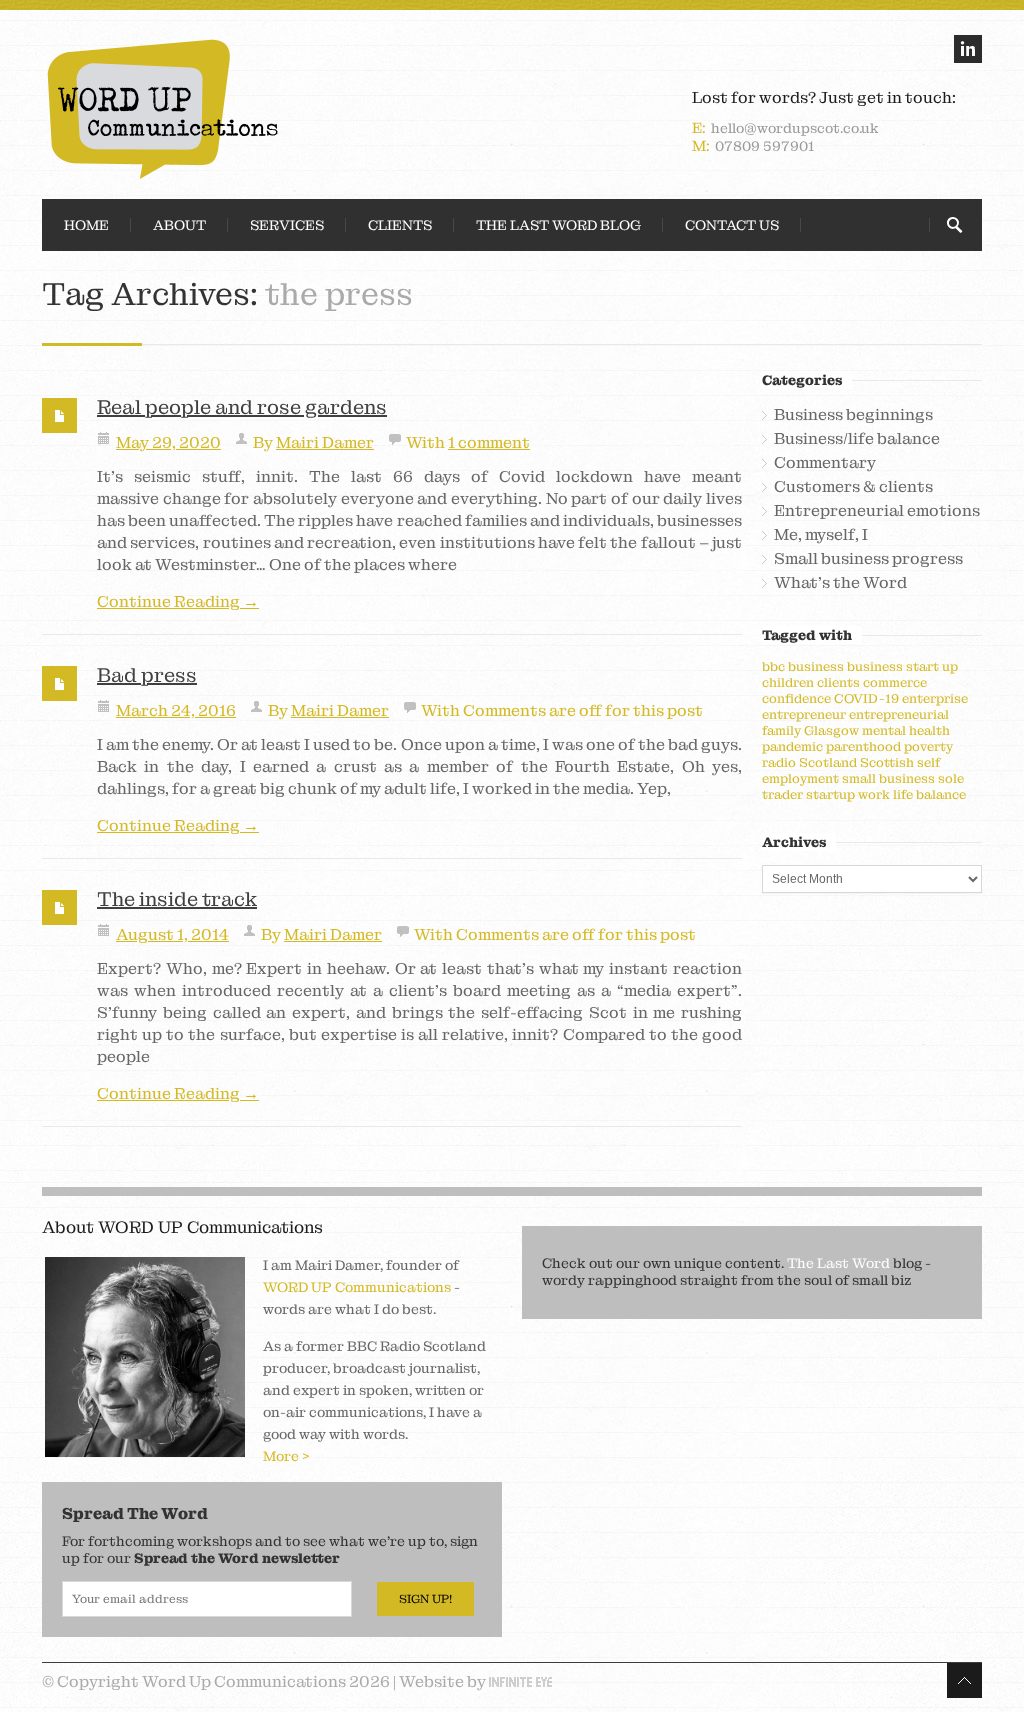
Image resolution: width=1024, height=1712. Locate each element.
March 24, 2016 (176, 710)
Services (287, 225)
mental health (906, 730)
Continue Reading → (178, 602)
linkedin (968, 49)
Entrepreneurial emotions (877, 511)
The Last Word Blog (558, 225)
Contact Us (732, 225)
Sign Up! (425, 1599)
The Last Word (838, 1263)
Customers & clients (853, 487)
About (179, 225)
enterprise (935, 698)
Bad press (147, 675)
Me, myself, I (821, 535)
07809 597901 (764, 146)
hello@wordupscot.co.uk (795, 128)
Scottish (887, 762)
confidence (796, 698)
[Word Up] (272, 109)
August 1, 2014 (172, 934)
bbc (773, 666)
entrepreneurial (899, 714)
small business (888, 778)
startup (830, 794)
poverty (928, 746)
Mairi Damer (325, 442)
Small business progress (868, 559)
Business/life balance (857, 439)
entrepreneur (804, 714)
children (788, 682)
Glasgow (831, 730)
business (816, 666)
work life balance (912, 794)
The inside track (177, 899)
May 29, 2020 (168, 442)
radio (779, 762)
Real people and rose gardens (242, 407)
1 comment (489, 442)
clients (838, 682)
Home (86, 225)
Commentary (825, 463)
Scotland (828, 762)
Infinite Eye (520, 1682)
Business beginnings (853, 415)
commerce (895, 682)
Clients (400, 225)
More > (286, 1456)
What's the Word (840, 583)
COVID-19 (866, 698)
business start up (902, 666)
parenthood (863, 746)
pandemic (792, 746)
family (781, 730)
